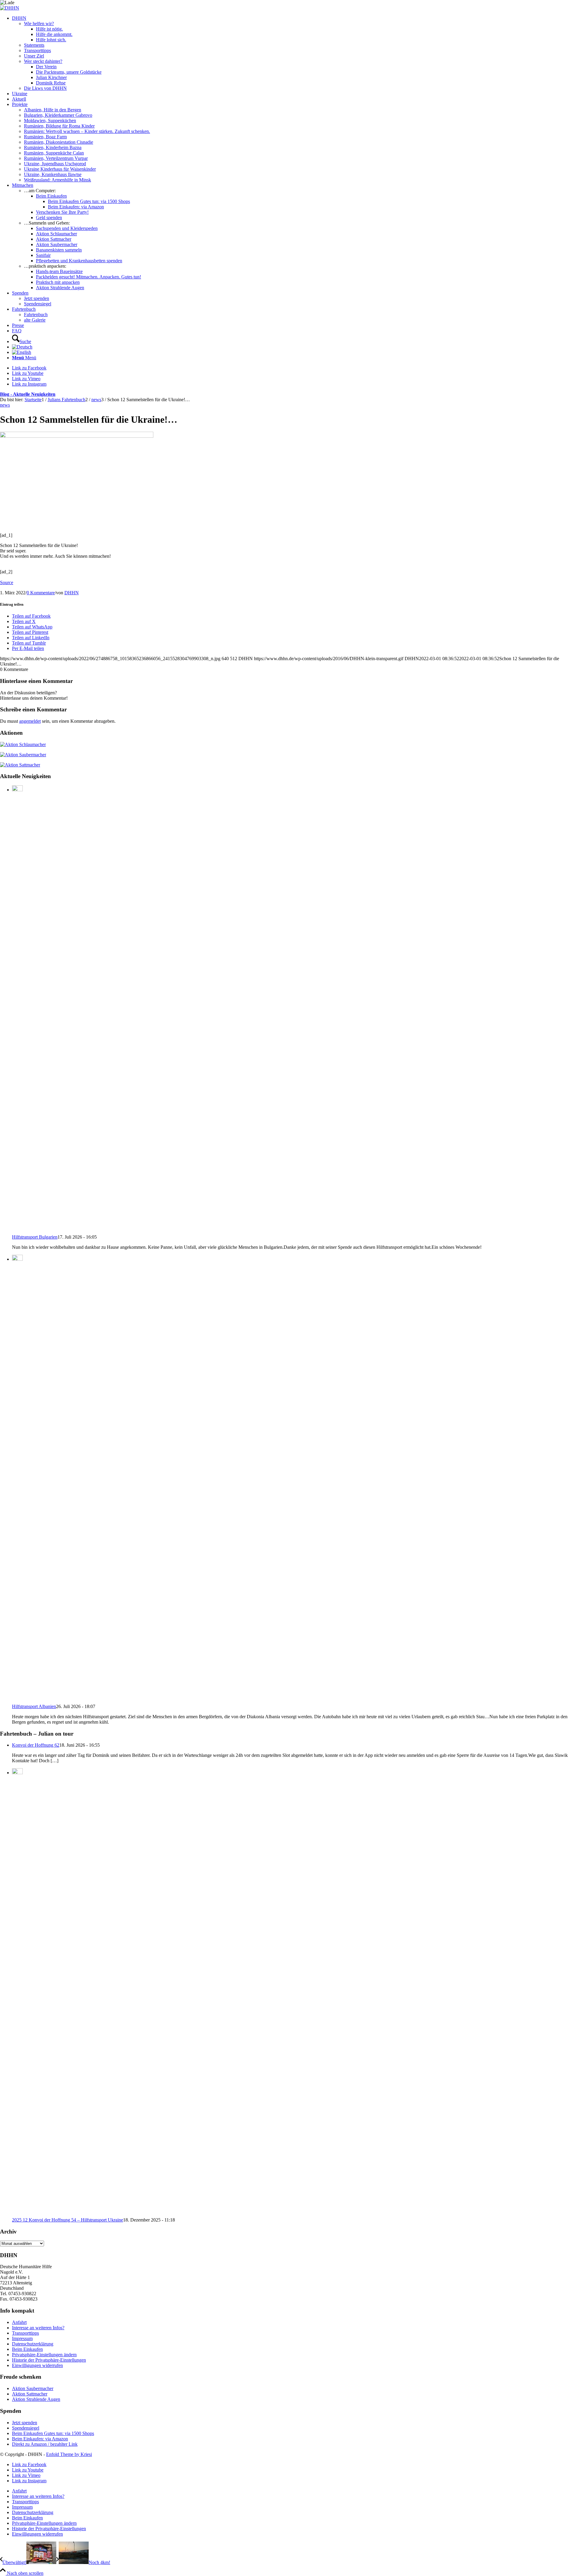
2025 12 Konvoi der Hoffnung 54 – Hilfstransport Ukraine (68, 2220)
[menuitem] (293, 53)
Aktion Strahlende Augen (36, 2399)
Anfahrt (19, 2322)
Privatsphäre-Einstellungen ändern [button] (44, 2355)
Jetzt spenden (25, 2423)
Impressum (22, 2338)
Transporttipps (25, 2333)
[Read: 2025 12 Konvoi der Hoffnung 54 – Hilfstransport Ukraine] (17, 1773)
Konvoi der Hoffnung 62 (36, 1745)
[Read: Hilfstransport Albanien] (17, 1259)
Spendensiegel (26, 2428)
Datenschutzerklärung (33, 2344)
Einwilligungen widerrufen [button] (37, 2365)
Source (7, 582)
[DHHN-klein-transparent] (10, 8)
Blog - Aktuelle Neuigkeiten (28, 394)
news (5, 405)
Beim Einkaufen (27, 2349)
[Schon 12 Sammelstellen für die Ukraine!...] (77, 436)
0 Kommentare (41, 593)
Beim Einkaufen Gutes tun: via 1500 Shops (53, 2433)
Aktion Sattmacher (30, 2394)
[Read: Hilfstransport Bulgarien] (17, 790)
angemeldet (30, 721)
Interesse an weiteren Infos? (38, 2328)
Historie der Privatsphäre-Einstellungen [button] (49, 2360)
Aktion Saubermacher (33, 2388)
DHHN (72, 593)
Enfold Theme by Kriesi (69, 2454)
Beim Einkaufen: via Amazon (40, 2439)
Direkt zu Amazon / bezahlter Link (45, 2444)
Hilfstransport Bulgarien (35, 1237)
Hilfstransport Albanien (34, 1706)
